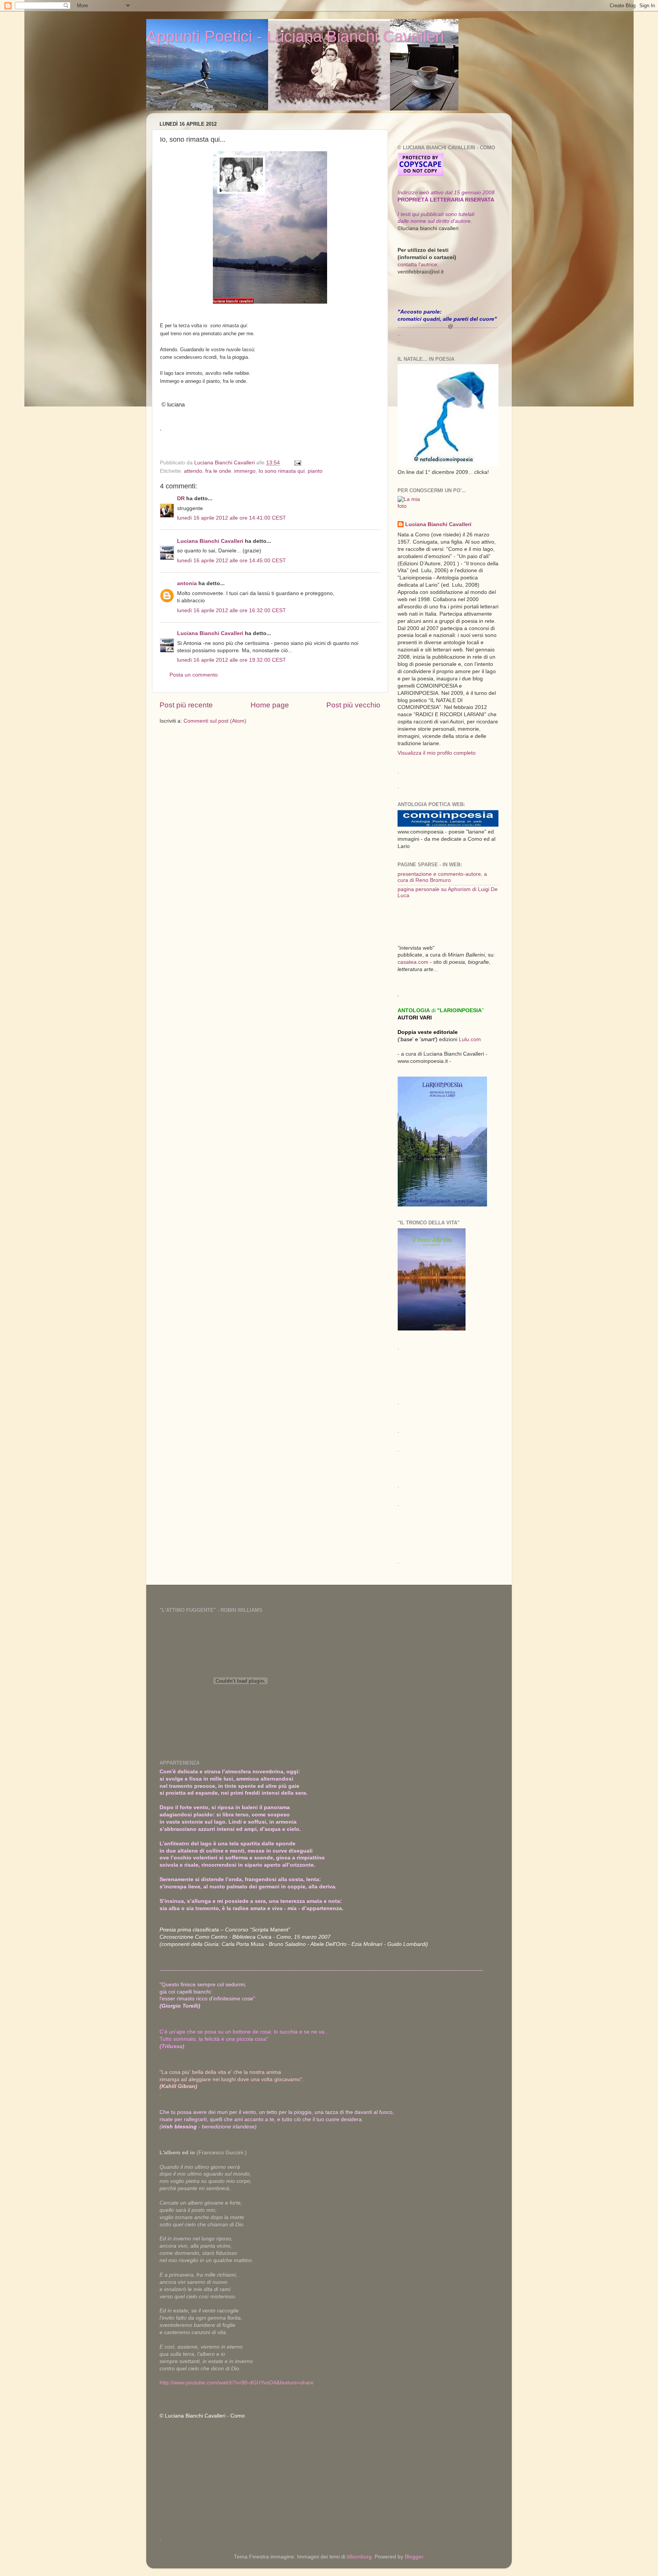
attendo (193, 471)
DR (181, 498)
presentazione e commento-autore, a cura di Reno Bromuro (442, 877)
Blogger (414, 2557)
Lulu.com (470, 1039)
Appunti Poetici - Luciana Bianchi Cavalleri (295, 36)
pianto (315, 471)
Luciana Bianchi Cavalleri (210, 541)
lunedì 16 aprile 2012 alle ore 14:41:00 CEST (232, 518)
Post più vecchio (353, 705)
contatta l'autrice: (418, 265)
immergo (245, 471)
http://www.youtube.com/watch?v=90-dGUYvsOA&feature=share (237, 2383)
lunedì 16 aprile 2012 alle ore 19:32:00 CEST (232, 660)
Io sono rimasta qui (282, 471)
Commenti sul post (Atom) (215, 721)
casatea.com (414, 962)
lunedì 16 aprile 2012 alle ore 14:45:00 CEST (232, 561)
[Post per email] (297, 463)
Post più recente (186, 705)
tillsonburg (359, 2557)
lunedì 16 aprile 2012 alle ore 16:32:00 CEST (232, 610)
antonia (187, 583)
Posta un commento (194, 675)
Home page (270, 705)
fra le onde (218, 471)
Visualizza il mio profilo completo (437, 753)
